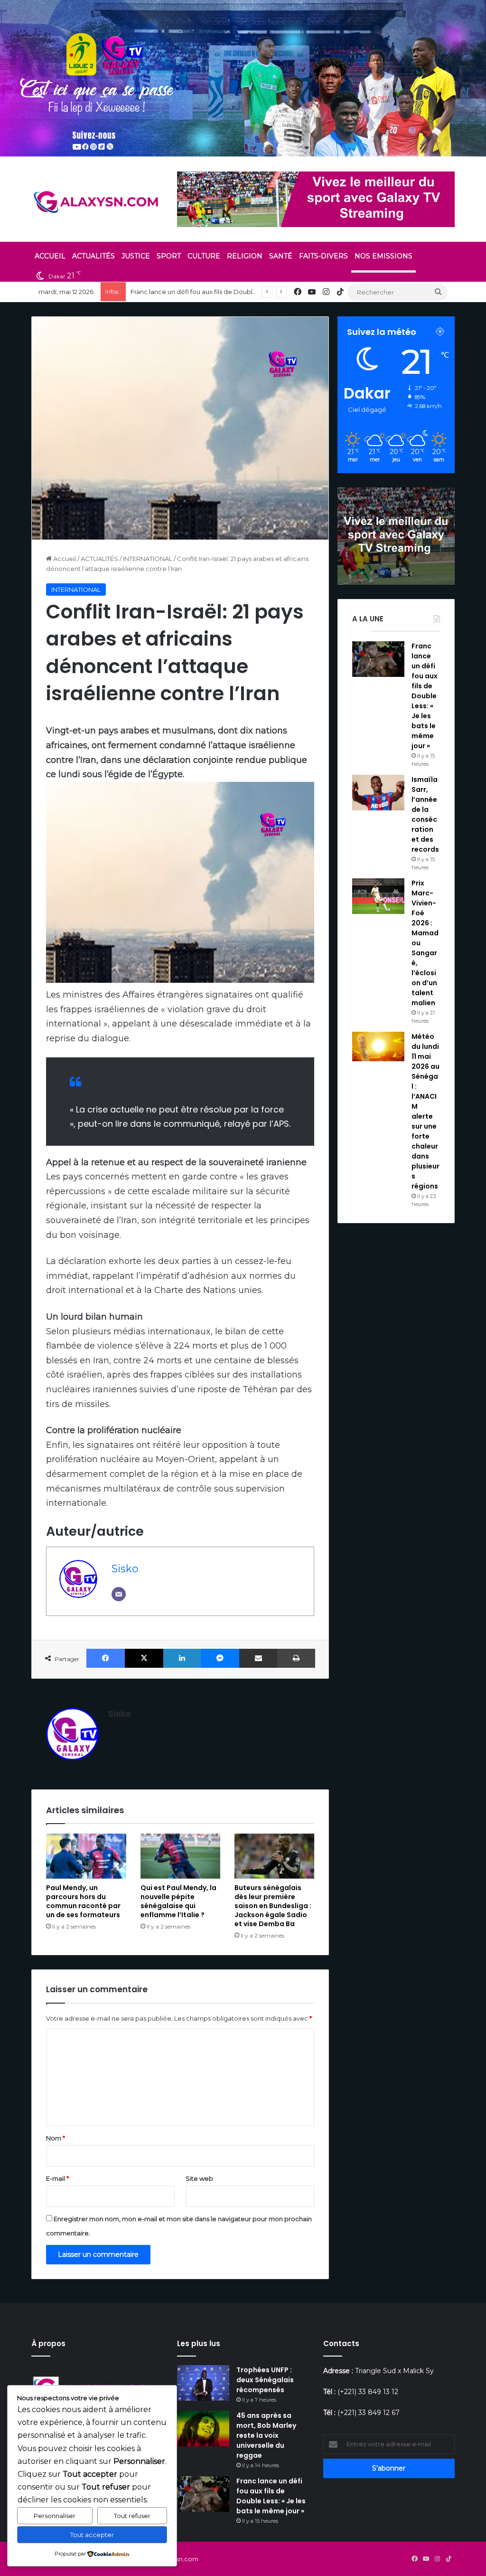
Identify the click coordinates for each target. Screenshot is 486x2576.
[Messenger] (220, 1658)
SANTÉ (281, 256)
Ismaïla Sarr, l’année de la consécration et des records (425, 814)
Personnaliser (55, 2516)
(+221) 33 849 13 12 (368, 2392)
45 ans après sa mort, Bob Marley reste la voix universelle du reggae (266, 2435)
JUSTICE (136, 256)
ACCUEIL (50, 256)
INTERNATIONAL (148, 559)
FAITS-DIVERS (323, 256)
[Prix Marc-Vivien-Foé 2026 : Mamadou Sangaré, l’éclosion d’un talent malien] (378, 896)
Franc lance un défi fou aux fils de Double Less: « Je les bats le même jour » (425, 696)
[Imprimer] (296, 1658)
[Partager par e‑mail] (258, 1658)
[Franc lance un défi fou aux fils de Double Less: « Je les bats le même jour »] (378, 659)
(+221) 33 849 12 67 (369, 2413)
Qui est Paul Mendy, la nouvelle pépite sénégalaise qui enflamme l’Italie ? (178, 1901)
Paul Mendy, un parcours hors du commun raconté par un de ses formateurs (83, 1901)
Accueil (64, 559)
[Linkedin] (182, 1658)
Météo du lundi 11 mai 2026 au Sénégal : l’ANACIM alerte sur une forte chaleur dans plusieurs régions (425, 1111)
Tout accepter (92, 2535)
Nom (56, 2138)
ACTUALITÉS (93, 256)
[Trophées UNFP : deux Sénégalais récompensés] (203, 2383)
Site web (199, 2178)
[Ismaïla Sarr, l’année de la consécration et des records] (378, 793)
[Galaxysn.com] (97, 202)
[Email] (119, 1594)
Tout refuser (132, 2516)
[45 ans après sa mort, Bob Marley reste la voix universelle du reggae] (203, 2429)
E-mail (57, 2178)
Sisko (125, 1568)
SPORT (169, 256)
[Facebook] (106, 1658)
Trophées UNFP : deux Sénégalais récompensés (265, 2380)
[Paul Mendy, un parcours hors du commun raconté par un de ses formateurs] (86, 1856)
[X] (144, 1658)
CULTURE (204, 256)
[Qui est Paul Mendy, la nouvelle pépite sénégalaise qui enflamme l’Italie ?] (180, 1856)
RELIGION (245, 256)
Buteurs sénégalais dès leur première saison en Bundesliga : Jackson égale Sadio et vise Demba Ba (273, 1906)
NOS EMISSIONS (383, 256)
